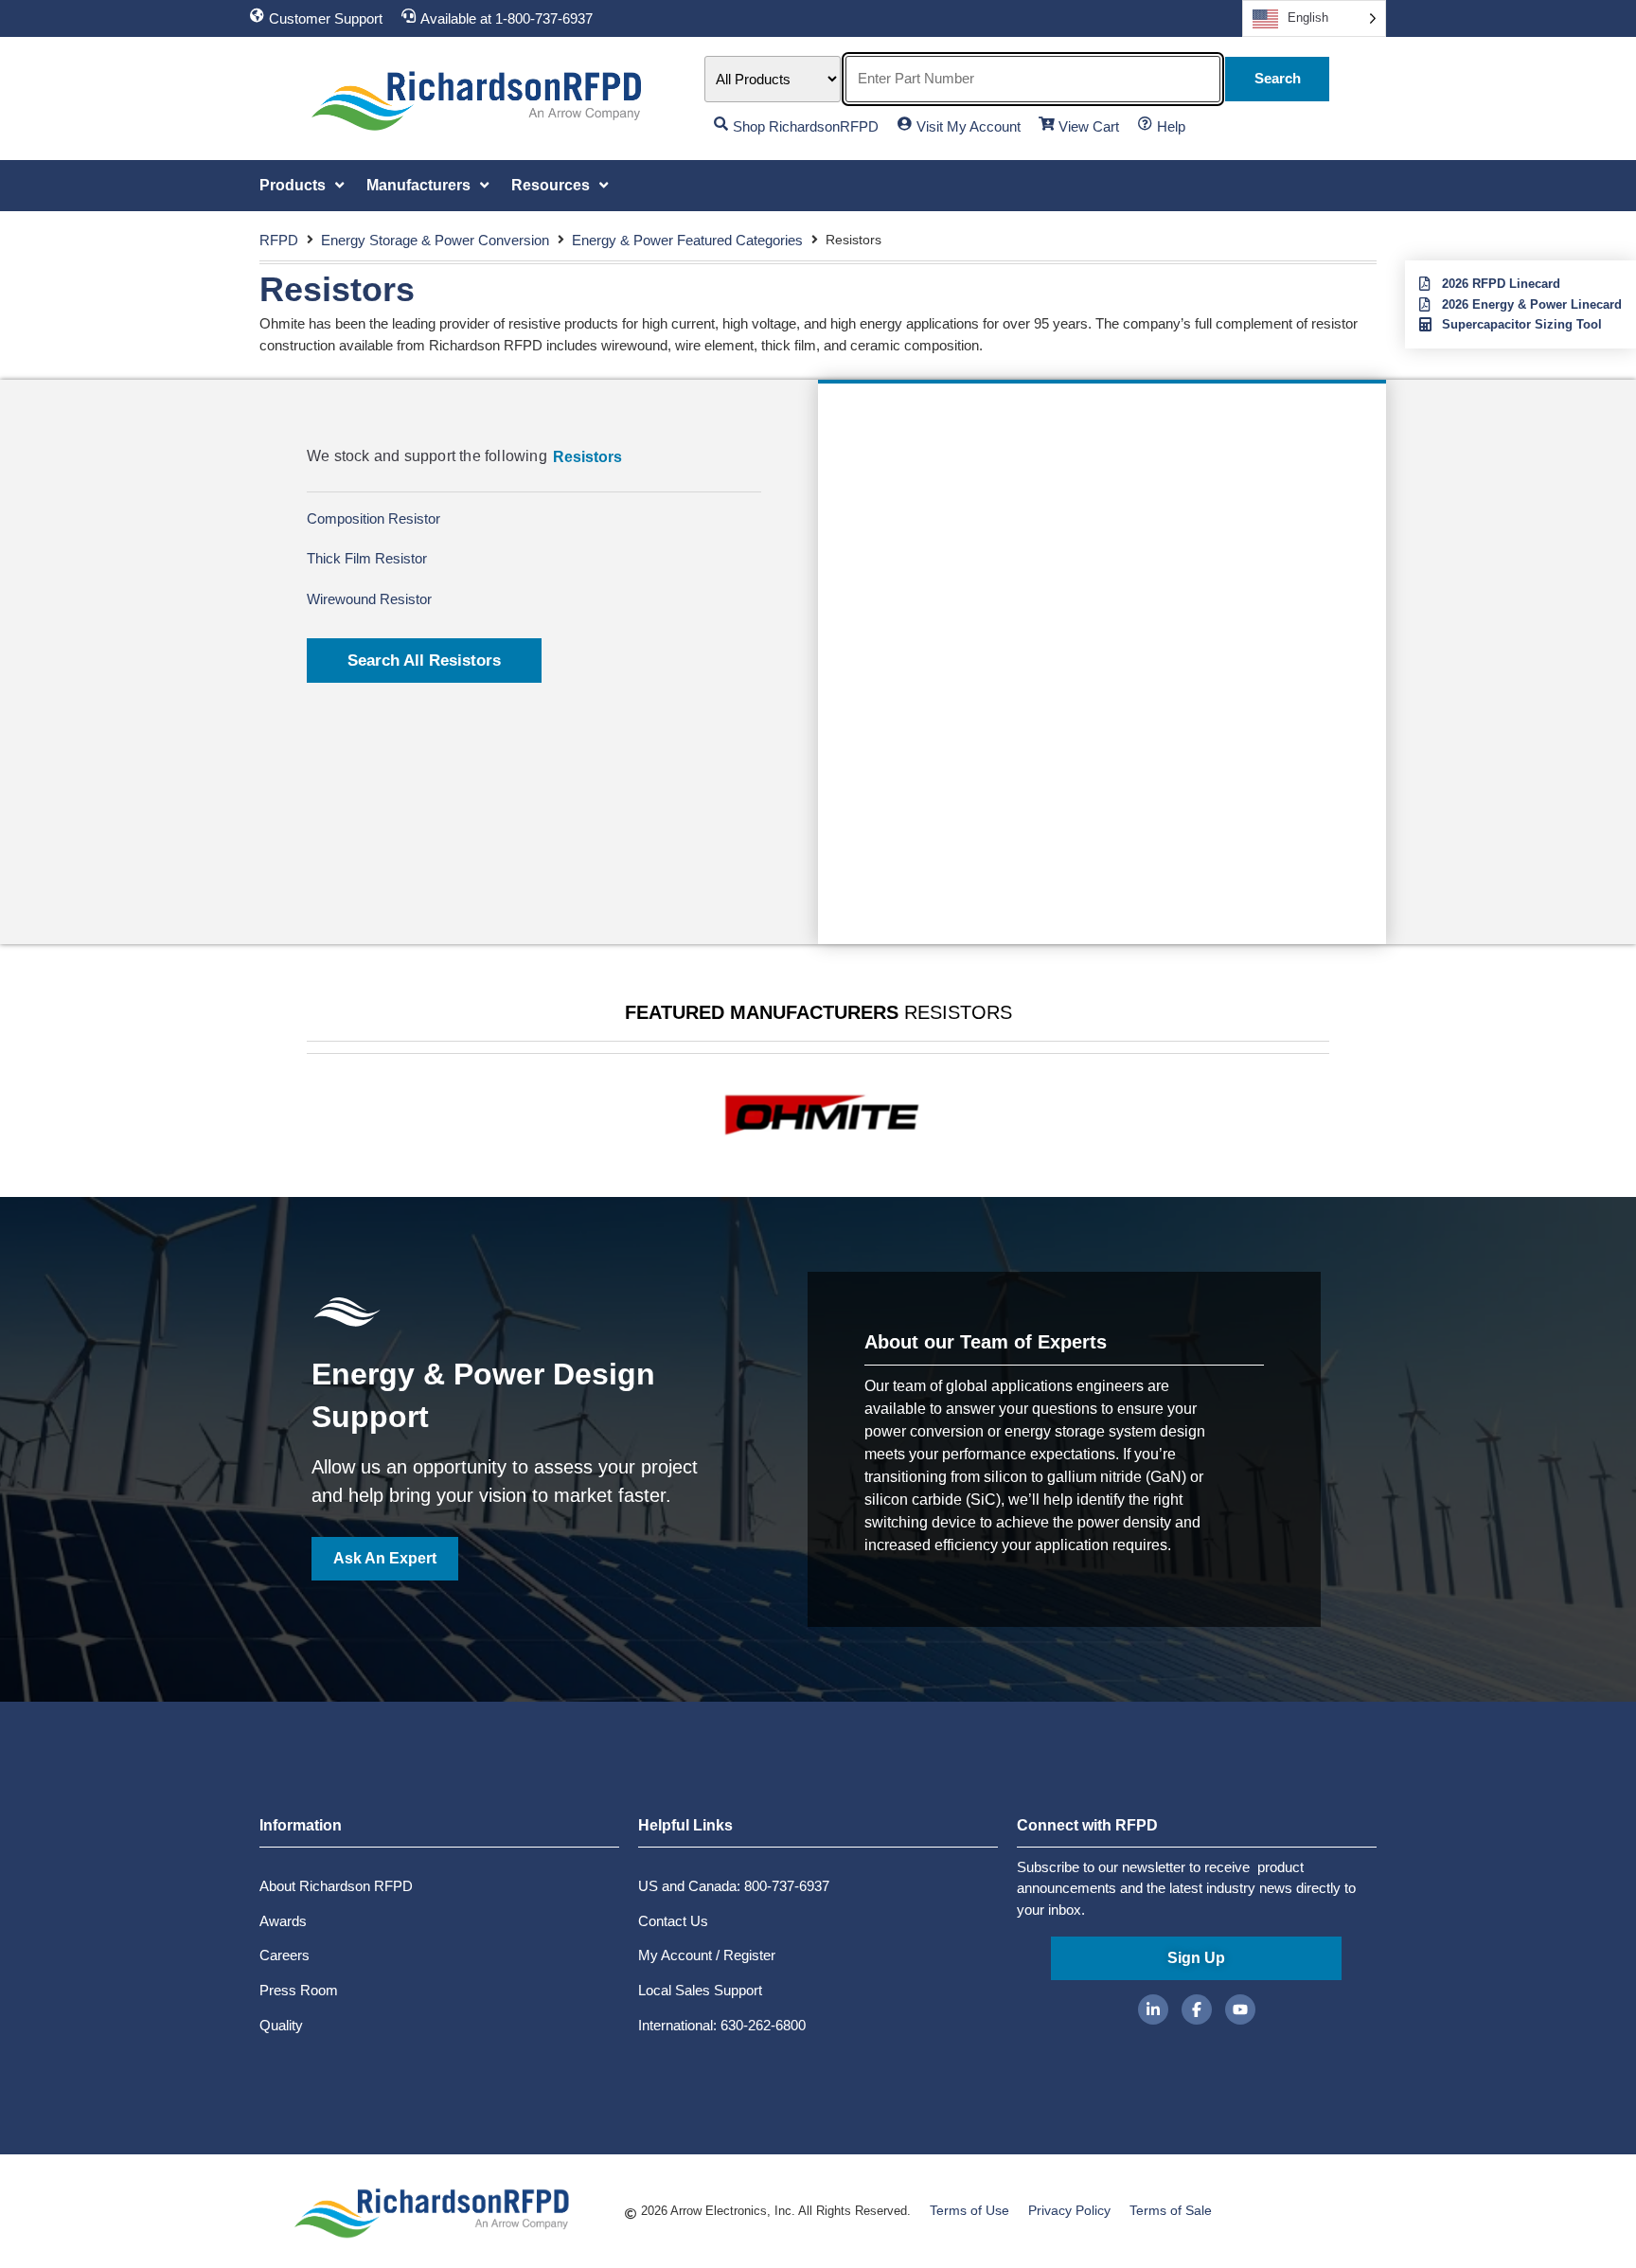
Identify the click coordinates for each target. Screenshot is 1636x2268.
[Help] (1145, 124)
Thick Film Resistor (367, 558)
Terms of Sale (1171, 2210)
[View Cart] (1047, 124)
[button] (303, 186)
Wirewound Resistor (369, 599)
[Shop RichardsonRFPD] (721, 124)
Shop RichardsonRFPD (806, 126)
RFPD (279, 240)
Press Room (299, 1990)
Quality (281, 2025)
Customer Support (326, 18)
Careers (285, 1955)
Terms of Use (969, 2210)
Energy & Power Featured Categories (687, 240)
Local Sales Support (700, 1990)
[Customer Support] (257, 16)
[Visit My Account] (905, 124)
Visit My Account (969, 126)
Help (1171, 126)
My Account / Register (707, 1955)
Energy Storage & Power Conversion (435, 240)
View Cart (1089, 126)
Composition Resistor (373, 518)
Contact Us (673, 1921)
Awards (283, 1921)
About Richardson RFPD (336, 1886)
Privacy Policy (1069, 2210)
